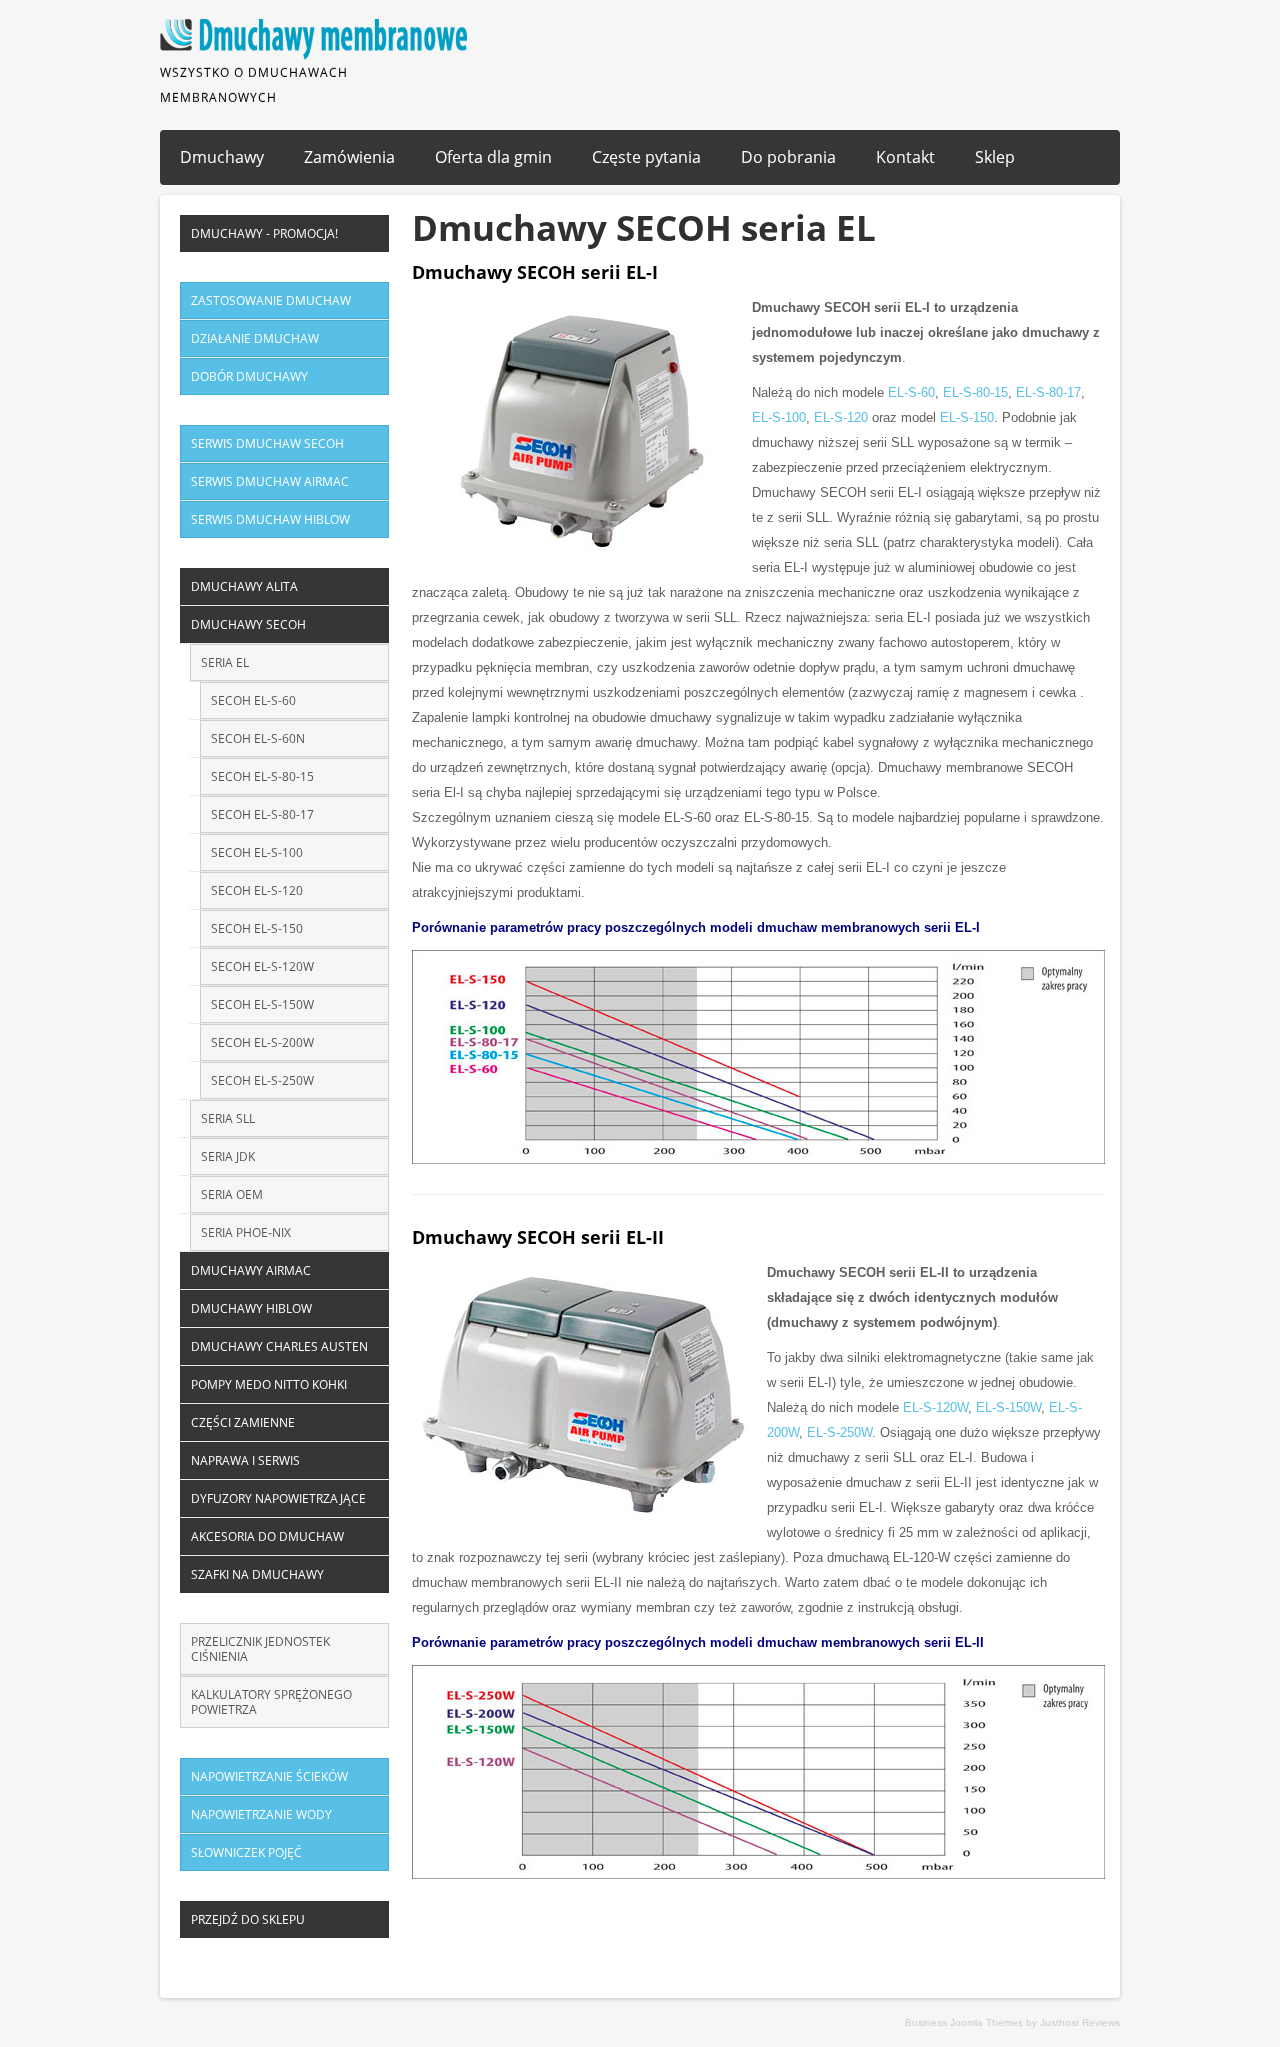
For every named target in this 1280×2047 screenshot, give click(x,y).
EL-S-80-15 (975, 392)
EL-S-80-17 (1048, 392)
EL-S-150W (1008, 1407)
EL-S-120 (841, 417)
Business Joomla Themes (964, 2022)
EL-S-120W (935, 1407)
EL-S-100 (779, 417)
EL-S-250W (839, 1432)
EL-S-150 (967, 417)
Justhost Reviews (1080, 2022)
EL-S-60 (911, 392)
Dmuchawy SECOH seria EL (644, 227)
